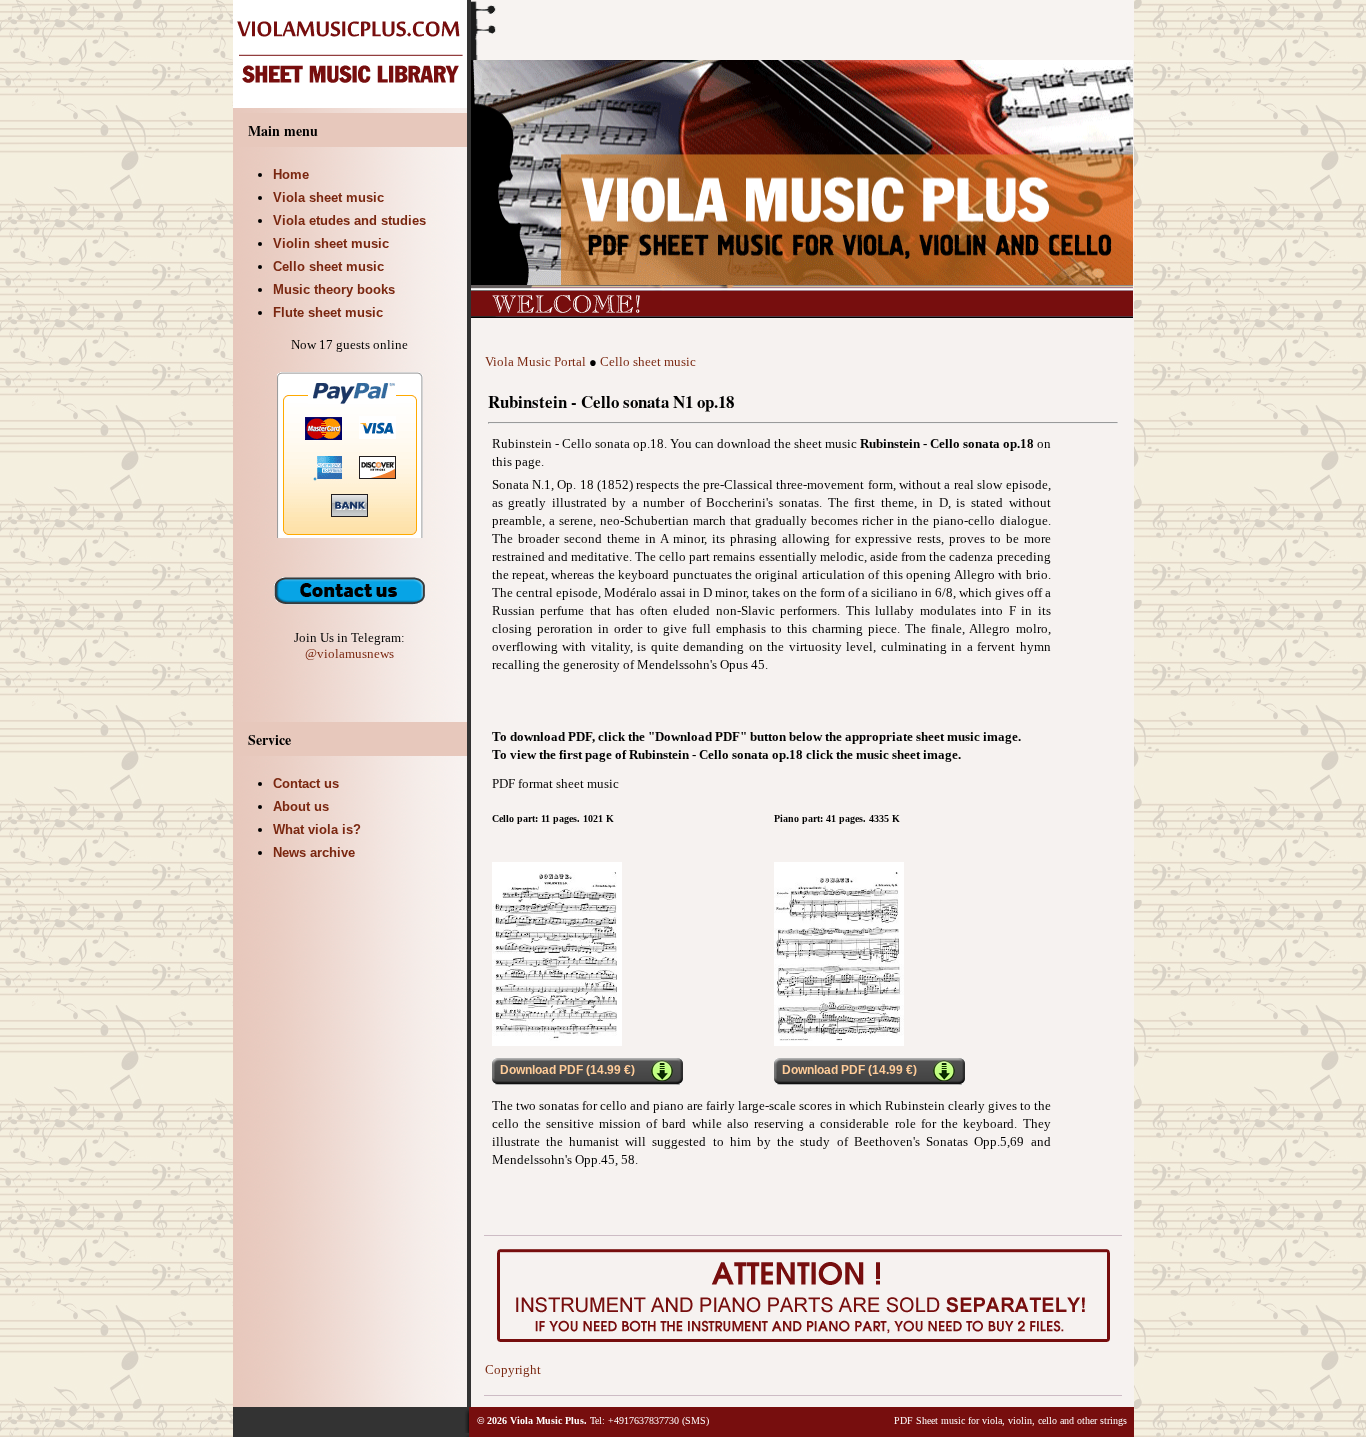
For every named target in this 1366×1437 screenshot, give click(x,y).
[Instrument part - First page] (557, 1041)
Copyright (513, 1369)
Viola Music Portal (535, 361)
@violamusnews (349, 653)
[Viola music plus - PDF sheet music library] (352, 103)
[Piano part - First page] (839, 1041)
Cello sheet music (648, 361)
